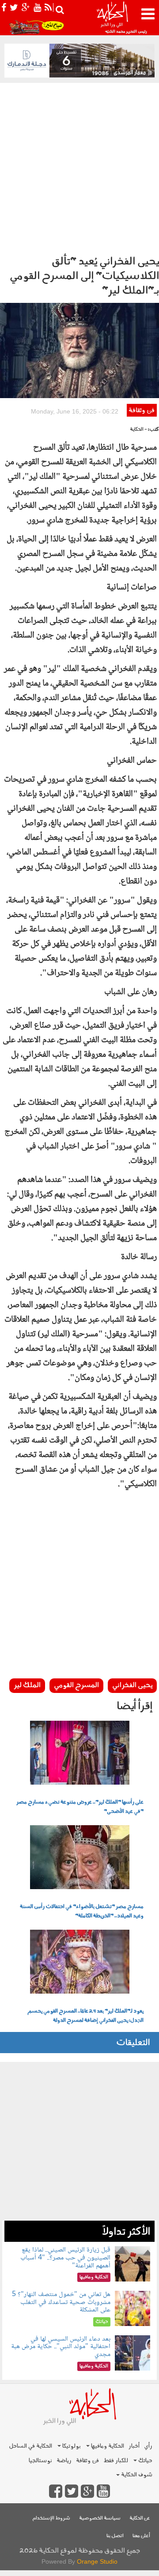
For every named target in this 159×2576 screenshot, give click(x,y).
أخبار (134, 2446)
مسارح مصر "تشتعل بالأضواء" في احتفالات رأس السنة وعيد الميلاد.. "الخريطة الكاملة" (82, 1911)
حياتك (145, 2461)
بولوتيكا (71, 2446)
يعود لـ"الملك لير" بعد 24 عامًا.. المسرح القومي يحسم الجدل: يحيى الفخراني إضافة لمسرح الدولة (85, 2016)
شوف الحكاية (136, 2475)
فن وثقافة (142, 411)
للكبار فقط (116, 2461)
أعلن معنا (141, 2536)
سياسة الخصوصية (100, 2518)
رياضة (64, 2461)
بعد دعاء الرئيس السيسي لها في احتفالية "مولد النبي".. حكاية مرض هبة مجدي (61, 2347)
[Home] (112, 18)
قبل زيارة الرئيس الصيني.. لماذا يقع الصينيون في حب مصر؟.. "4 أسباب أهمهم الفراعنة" (65, 2258)
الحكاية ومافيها (107, 2446)
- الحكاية (138, 430)
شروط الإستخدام (51, 2518)
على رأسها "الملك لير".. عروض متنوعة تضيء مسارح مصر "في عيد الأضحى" (80, 1807)
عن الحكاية (140, 2518)
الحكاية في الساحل (30, 2446)
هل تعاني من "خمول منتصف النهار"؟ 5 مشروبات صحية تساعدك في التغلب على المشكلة (61, 2302)
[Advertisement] (79, 167)
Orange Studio (97, 2561)
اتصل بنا (115, 2536)
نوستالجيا (40, 2461)
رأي (148, 2446)
